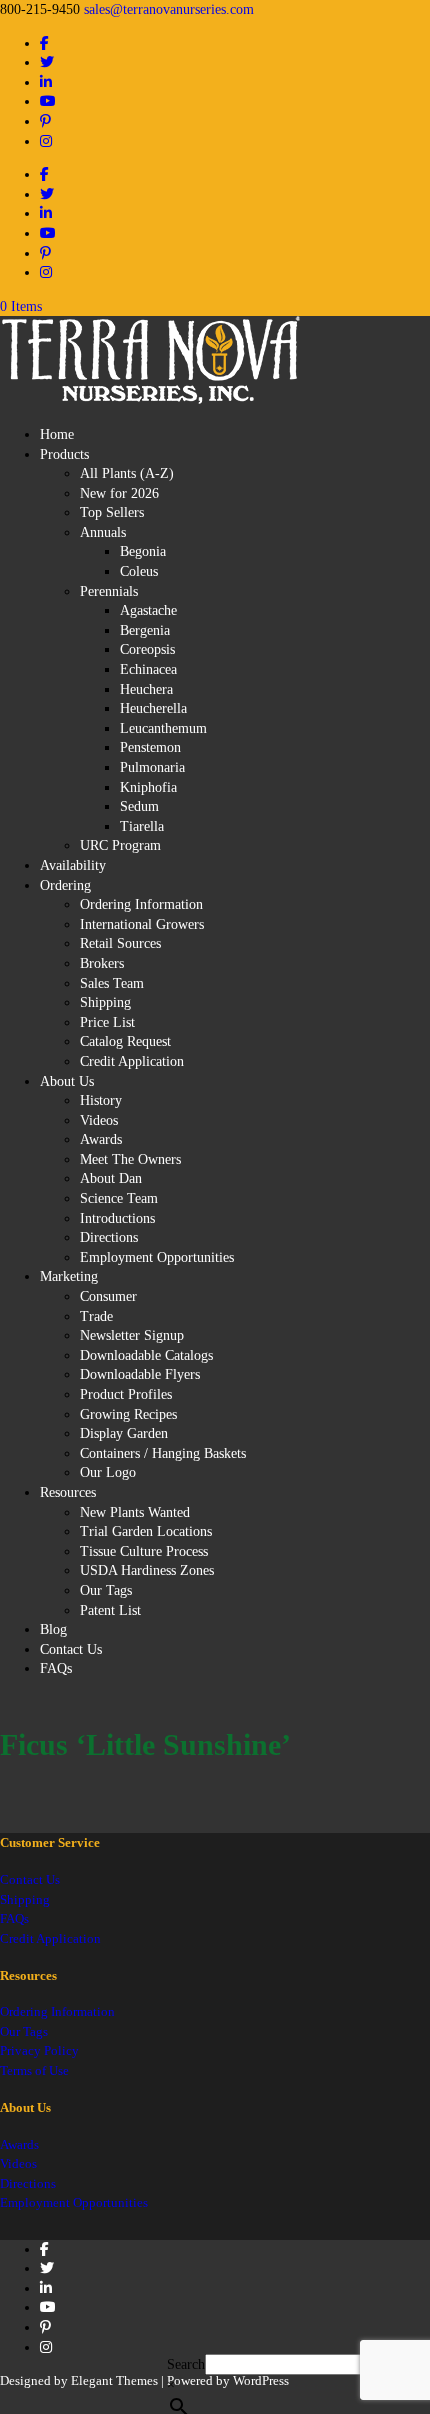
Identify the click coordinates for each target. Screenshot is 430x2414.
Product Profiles (126, 1394)
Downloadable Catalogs (146, 1355)
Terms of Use (34, 2070)
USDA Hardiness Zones (147, 1570)
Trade (96, 1316)
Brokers (102, 963)
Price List (107, 1022)
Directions (109, 1237)
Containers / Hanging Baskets (163, 1453)
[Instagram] (46, 141)
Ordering (65, 885)
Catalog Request (125, 1041)
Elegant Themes (114, 2380)
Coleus (139, 571)
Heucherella (153, 708)
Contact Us (71, 1649)
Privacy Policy (39, 2050)
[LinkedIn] (46, 82)
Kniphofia (148, 787)
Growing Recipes (128, 1414)
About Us (67, 1081)
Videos (99, 1120)
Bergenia (145, 630)
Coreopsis (147, 649)
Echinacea (148, 669)
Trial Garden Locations (146, 1531)
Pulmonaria (152, 767)
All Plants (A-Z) (127, 473)
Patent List (110, 1610)
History (101, 1100)
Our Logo (108, 1472)
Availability (73, 865)
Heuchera (146, 689)
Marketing (69, 1276)
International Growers (142, 924)
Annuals (103, 532)
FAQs (56, 1668)
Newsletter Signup (132, 1335)
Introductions (117, 1218)
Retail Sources (120, 943)
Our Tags (106, 1590)
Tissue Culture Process (144, 1551)
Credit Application (132, 1061)
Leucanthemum (163, 728)
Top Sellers (112, 512)
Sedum (139, 806)
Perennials (109, 591)
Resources (68, 1492)
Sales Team (112, 983)
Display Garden (124, 1433)
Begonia (143, 551)
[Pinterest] (45, 121)
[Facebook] (44, 43)
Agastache (148, 610)
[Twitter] (47, 62)
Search (186, 2364)
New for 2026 (119, 493)
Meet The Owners (130, 1159)
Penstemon (150, 747)
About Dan (111, 1178)
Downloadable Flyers (140, 1374)
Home (57, 434)
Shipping (105, 1002)
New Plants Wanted (135, 1512)
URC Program (120, 845)
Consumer (108, 1296)
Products (64, 454)
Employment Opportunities (157, 1257)
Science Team (119, 1198)
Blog (53, 1629)
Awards (101, 1139)
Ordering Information (141, 904)
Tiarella (142, 826)
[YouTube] (48, 101)
